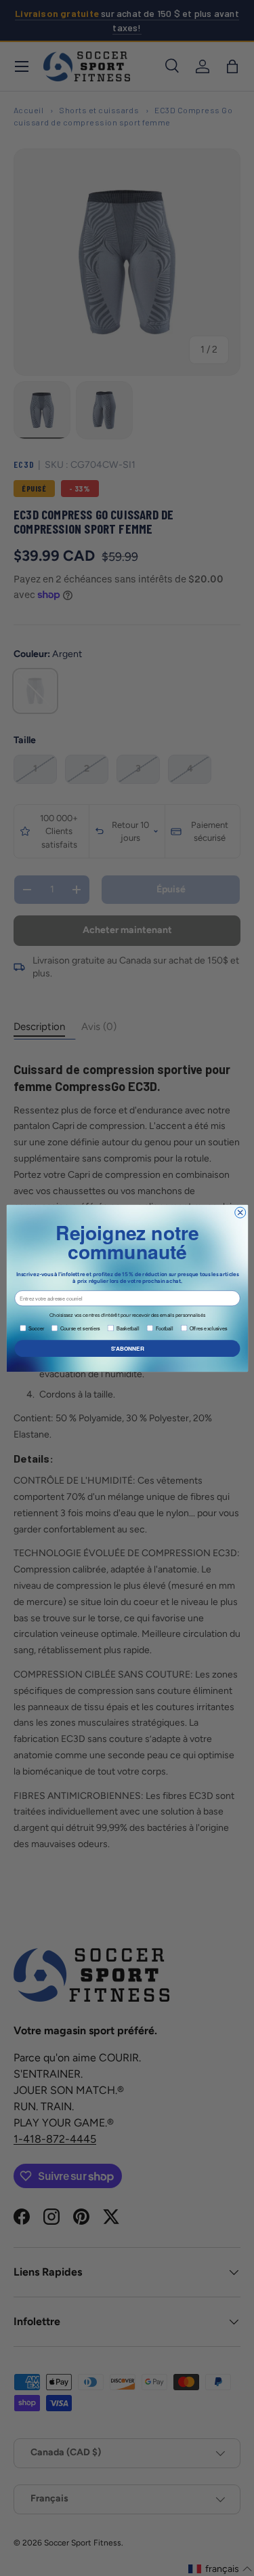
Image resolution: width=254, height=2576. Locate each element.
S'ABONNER (127, 1348)
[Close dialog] (240, 1212)
